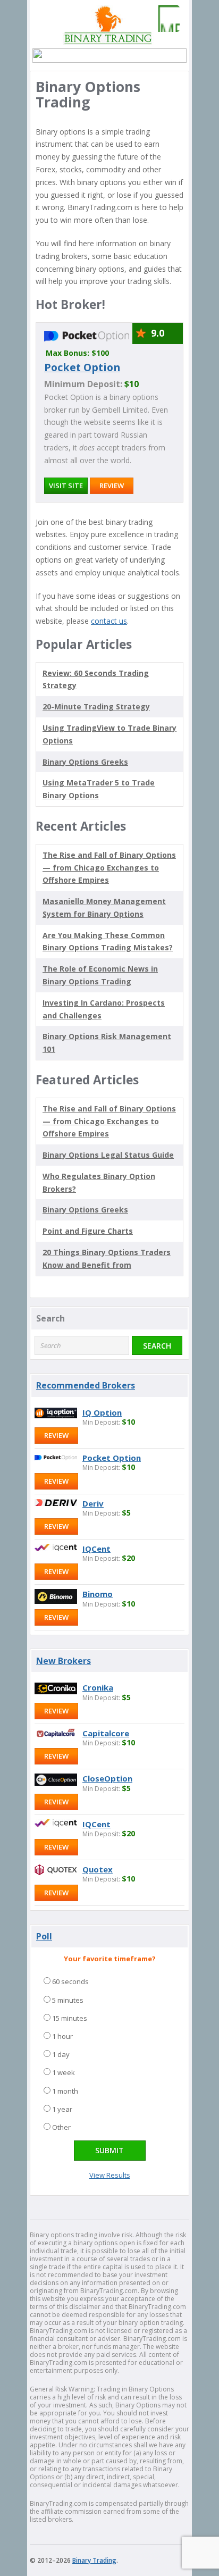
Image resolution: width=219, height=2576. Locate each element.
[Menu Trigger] (166, 19)
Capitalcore (106, 1733)
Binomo (98, 1594)
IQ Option (102, 1412)
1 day (61, 2054)
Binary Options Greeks (85, 1210)
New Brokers (64, 1661)
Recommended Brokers (86, 1385)
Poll (44, 1936)
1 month (65, 2091)
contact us (109, 621)
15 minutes (70, 2018)
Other (61, 2127)
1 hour (62, 2036)
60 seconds (70, 1981)
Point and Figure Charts (88, 1231)
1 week (64, 2072)
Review (112, 486)
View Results (110, 2175)
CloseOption (107, 1778)
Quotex (98, 1869)
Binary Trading (94, 2560)
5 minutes (68, 2000)
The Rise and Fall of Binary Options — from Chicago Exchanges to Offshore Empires (109, 868)
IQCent (96, 1549)
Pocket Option (82, 367)
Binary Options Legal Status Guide (108, 1155)
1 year (62, 2109)
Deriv (93, 1503)
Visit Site (66, 486)
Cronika (98, 1687)
